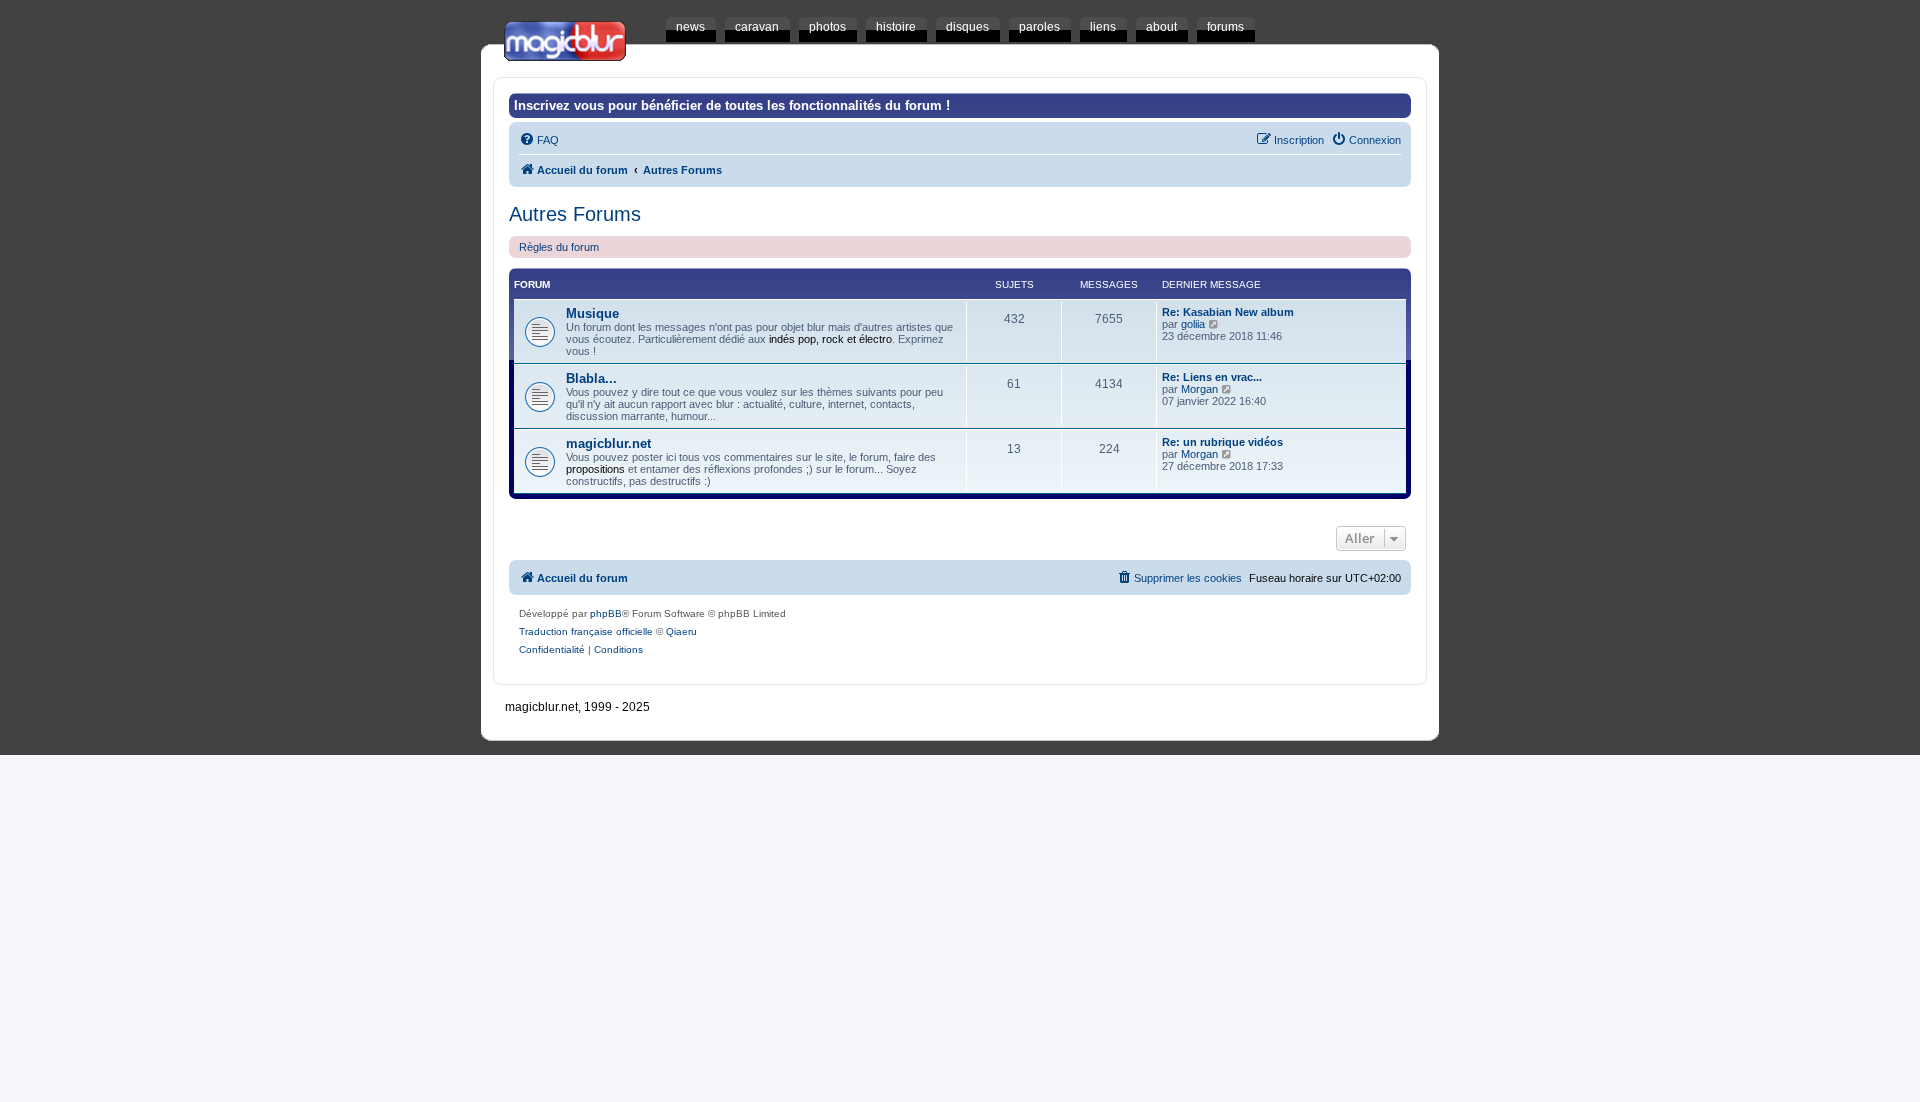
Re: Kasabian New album (1228, 312)
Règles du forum (559, 247)
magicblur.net (608, 443)
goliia (1193, 324)
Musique (592, 313)
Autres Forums (575, 214)
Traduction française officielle (586, 631)
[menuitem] (539, 140)
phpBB (606, 613)
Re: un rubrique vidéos (1222, 442)
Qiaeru (681, 631)
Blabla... (591, 378)
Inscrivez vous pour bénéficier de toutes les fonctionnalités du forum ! (732, 105)
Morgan (1199, 389)
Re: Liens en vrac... (1212, 377)
